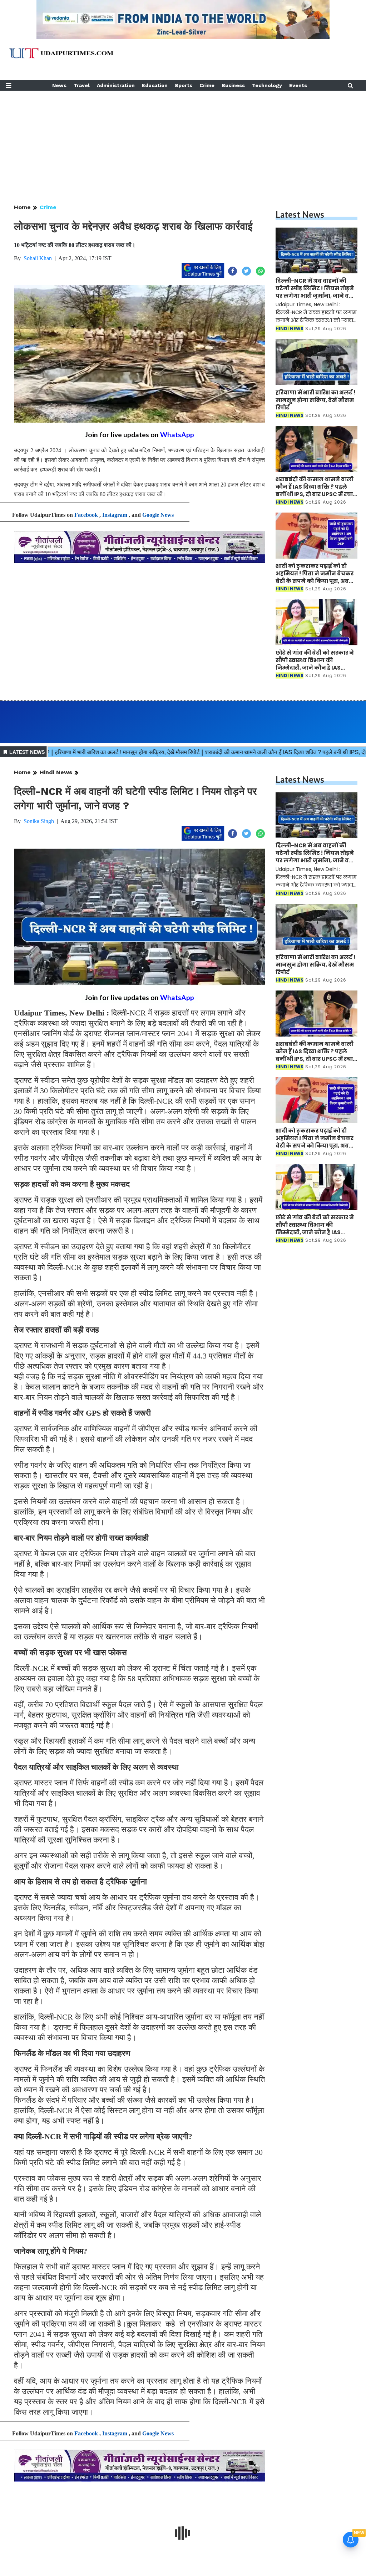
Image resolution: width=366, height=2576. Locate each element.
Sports (184, 85)
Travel (82, 85)
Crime (207, 85)
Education (155, 85)
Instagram (115, 515)
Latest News (300, 214)
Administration (116, 85)
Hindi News (56, 772)
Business (233, 85)
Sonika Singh (39, 821)
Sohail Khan (38, 258)
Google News (158, 515)
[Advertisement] (183, 141)
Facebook (86, 515)
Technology (267, 85)
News (59, 85)
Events (298, 85)
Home (22, 207)
